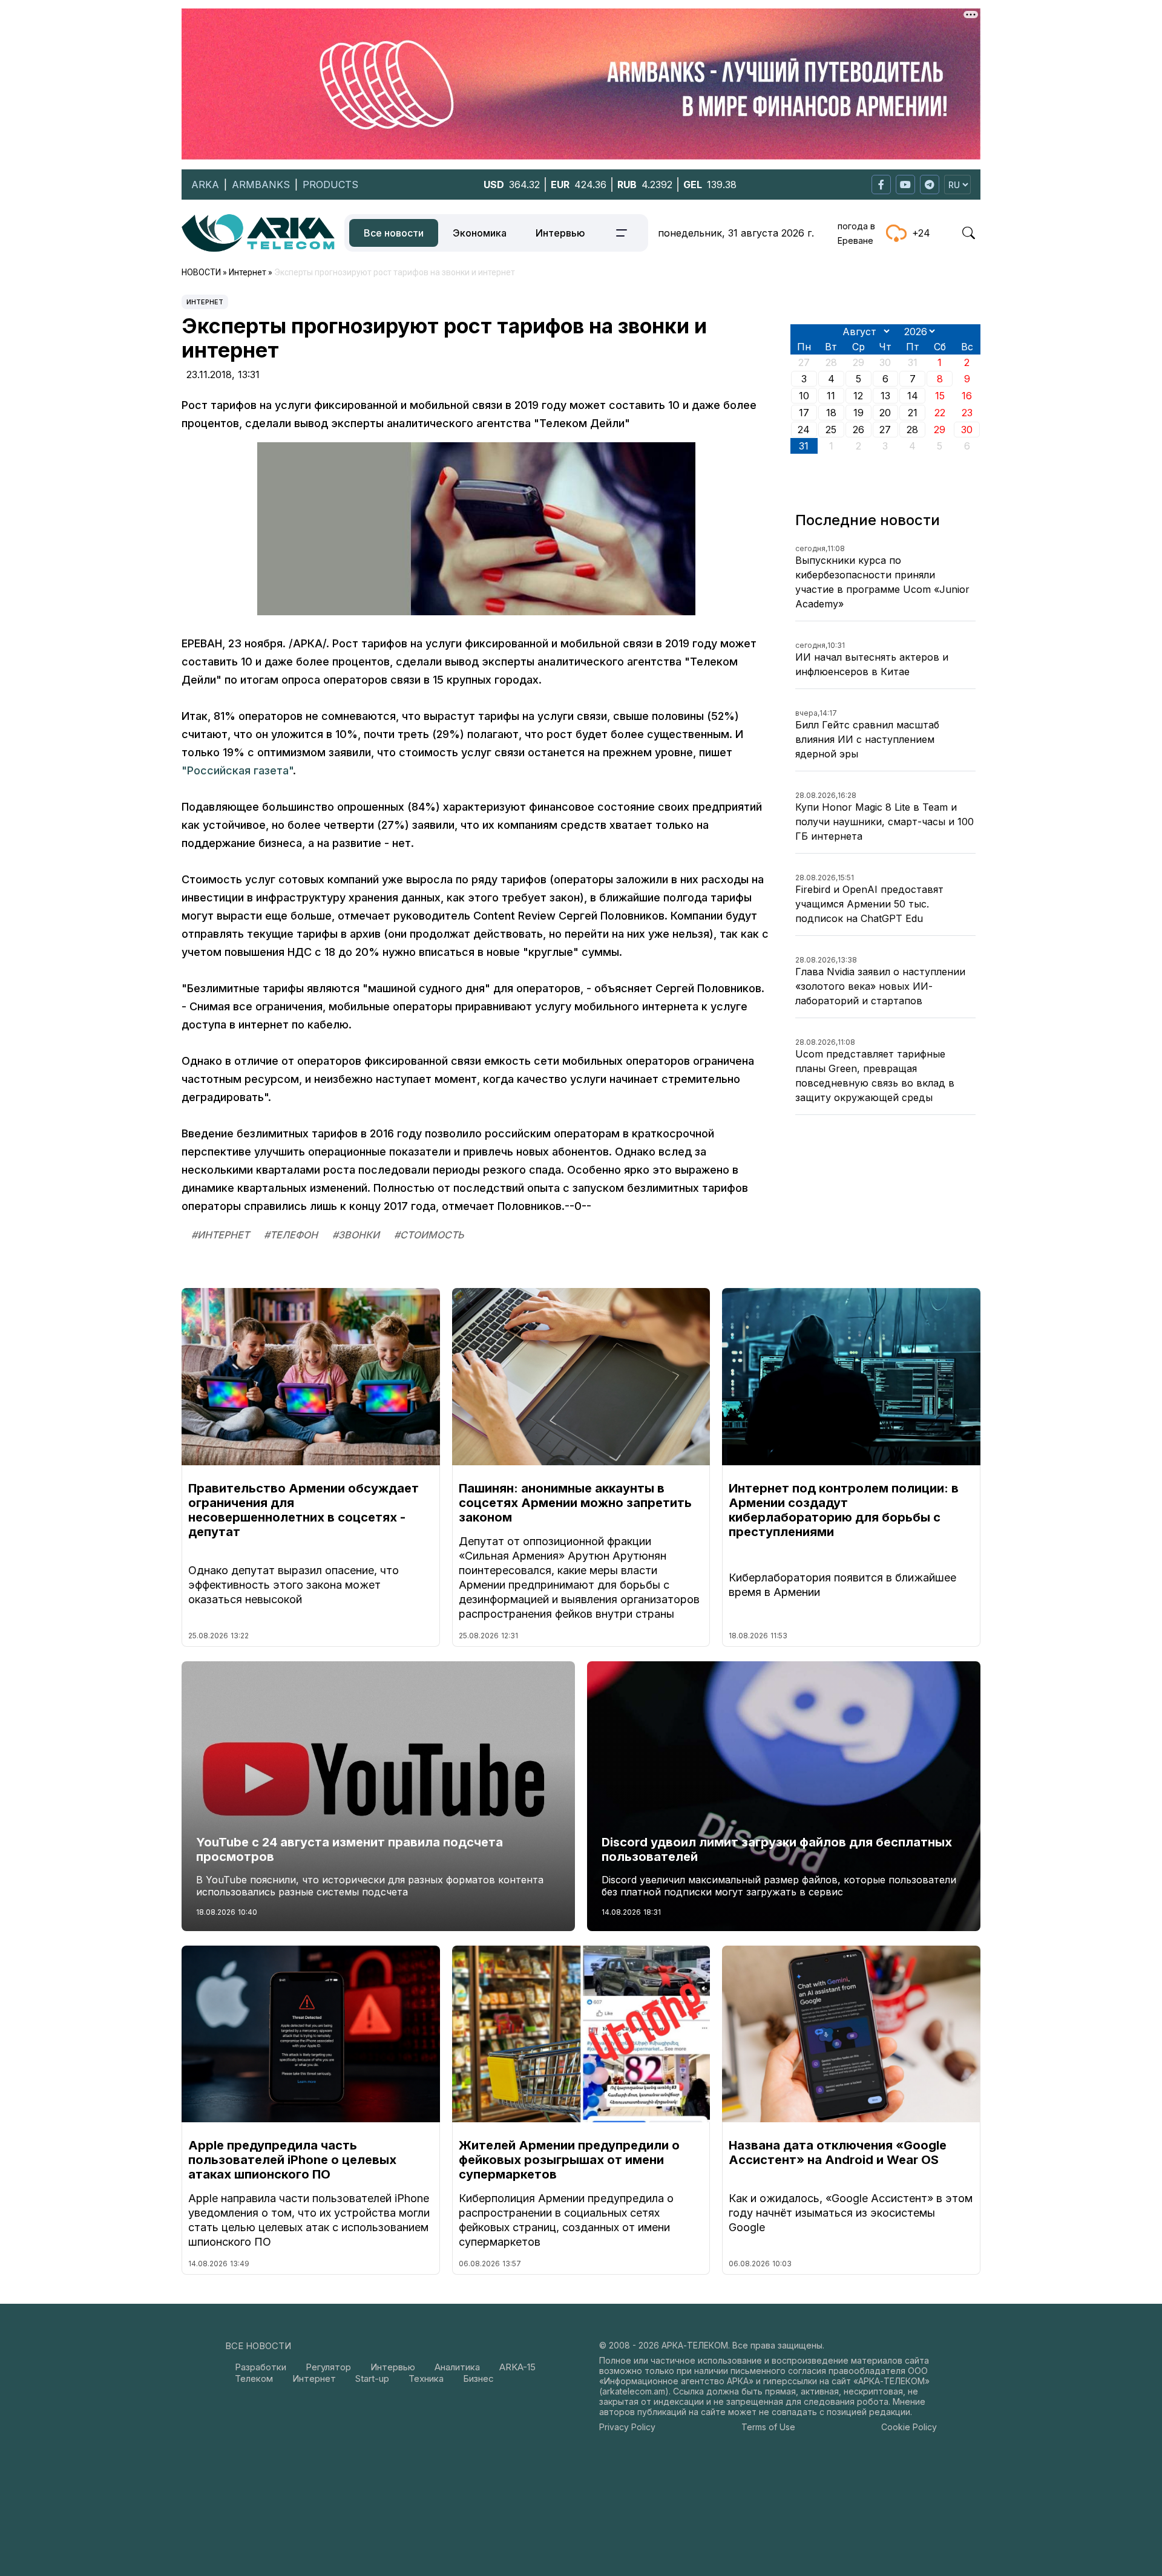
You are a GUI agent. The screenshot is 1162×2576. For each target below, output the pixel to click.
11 (831, 396)
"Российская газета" (237, 770)
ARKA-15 (517, 2367)
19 (858, 413)
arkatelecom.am (634, 2391)
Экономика (480, 233)
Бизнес (478, 2378)
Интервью (560, 233)
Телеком (254, 2378)
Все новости (394, 233)
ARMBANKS (261, 185)
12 (858, 396)
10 (804, 396)
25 (831, 430)
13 (885, 396)
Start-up (372, 2378)
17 (804, 413)
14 (913, 396)
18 (831, 413)
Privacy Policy (627, 2427)
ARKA (205, 185)
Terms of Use (768, 2427)
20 (885, 413)
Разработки (261, 2367)
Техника (426, 2378)
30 (967, 430)
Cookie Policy (909, 2427)
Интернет (205, 302)
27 (885, 430)
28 (912, 430)
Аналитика (457, 2367)
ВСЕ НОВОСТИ (258, 2346)
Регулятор (328, 2367)
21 (913, 413)
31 (804, 446)
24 (804, 430)
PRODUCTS (330, 185)
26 (858, 430)
